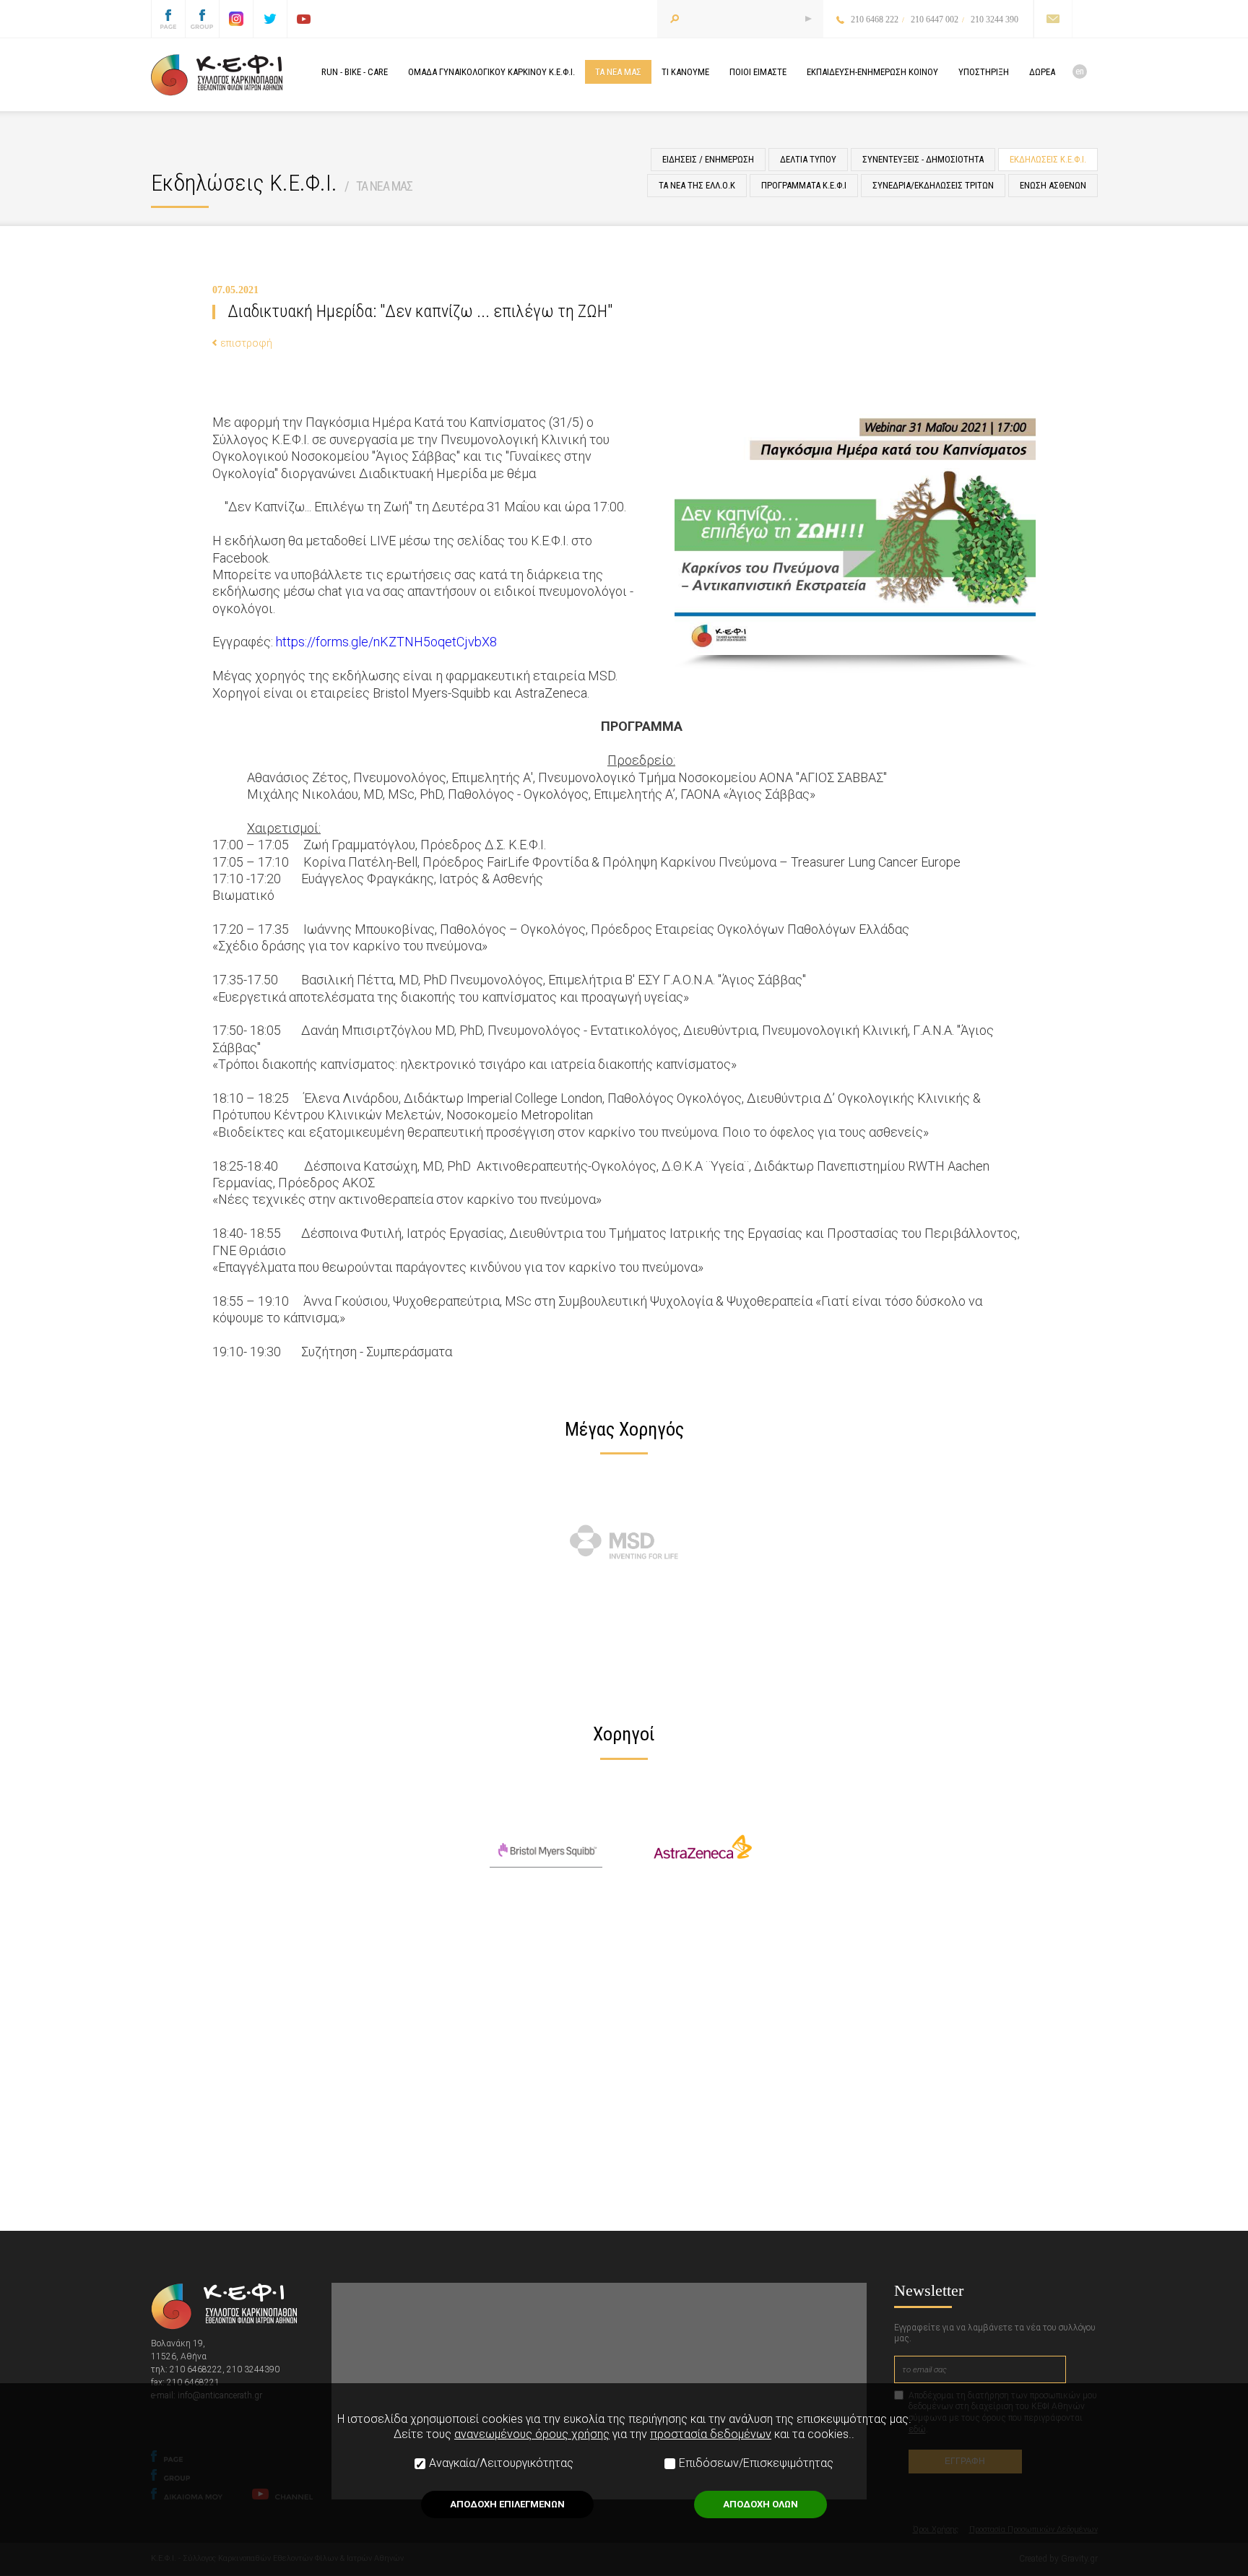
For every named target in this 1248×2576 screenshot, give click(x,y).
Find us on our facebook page (168, 19)
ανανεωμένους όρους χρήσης (532, 2434)
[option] (624, 1542)
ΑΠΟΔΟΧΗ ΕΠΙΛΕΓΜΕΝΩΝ (507, 2504)
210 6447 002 (935, 19)
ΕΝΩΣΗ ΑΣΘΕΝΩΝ (1053, 185)
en (1080, 71)
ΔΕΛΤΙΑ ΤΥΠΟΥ (808, 159)
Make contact (1053, 19)
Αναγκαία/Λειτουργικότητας (501, 2463)
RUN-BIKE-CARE (355, 72)
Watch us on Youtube (304, 19)
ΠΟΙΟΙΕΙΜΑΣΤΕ (758, 72)
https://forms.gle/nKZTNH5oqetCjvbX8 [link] (386, 642)
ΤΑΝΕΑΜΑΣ (618, 72)
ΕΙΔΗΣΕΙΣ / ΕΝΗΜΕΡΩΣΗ (708, 159)
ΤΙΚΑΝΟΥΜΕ (685, 72)
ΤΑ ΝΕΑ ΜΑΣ (384, 186)
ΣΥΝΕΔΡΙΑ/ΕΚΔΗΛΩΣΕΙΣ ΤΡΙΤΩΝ (933, 185)
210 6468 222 (875, 19)
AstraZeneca (703, 1847)
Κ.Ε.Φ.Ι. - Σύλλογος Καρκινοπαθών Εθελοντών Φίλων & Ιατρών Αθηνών (217, 75)
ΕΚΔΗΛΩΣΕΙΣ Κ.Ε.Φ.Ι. (1048, 159)
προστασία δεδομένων (711, 2434)
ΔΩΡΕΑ (1042, 72)
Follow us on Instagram (236, 19)
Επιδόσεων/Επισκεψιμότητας (756, 2463)
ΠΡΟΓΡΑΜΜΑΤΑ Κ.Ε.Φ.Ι (804, 185)
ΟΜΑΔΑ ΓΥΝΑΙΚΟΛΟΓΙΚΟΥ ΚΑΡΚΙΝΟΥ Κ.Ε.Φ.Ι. (491, 72)
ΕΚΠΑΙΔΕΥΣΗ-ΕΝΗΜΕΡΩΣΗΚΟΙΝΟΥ (872, 72)
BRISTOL (546, 1847)
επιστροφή (246, 343)
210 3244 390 (994, 19)
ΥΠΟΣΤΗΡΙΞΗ (984, 72)
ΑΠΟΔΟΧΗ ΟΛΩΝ (760, 2504)
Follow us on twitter (270, 19)
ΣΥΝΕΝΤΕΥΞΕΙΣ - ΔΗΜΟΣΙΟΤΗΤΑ (923, 159)
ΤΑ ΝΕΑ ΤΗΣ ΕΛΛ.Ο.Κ (697, 185)
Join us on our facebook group (202, 19)
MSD (625, 1542)
